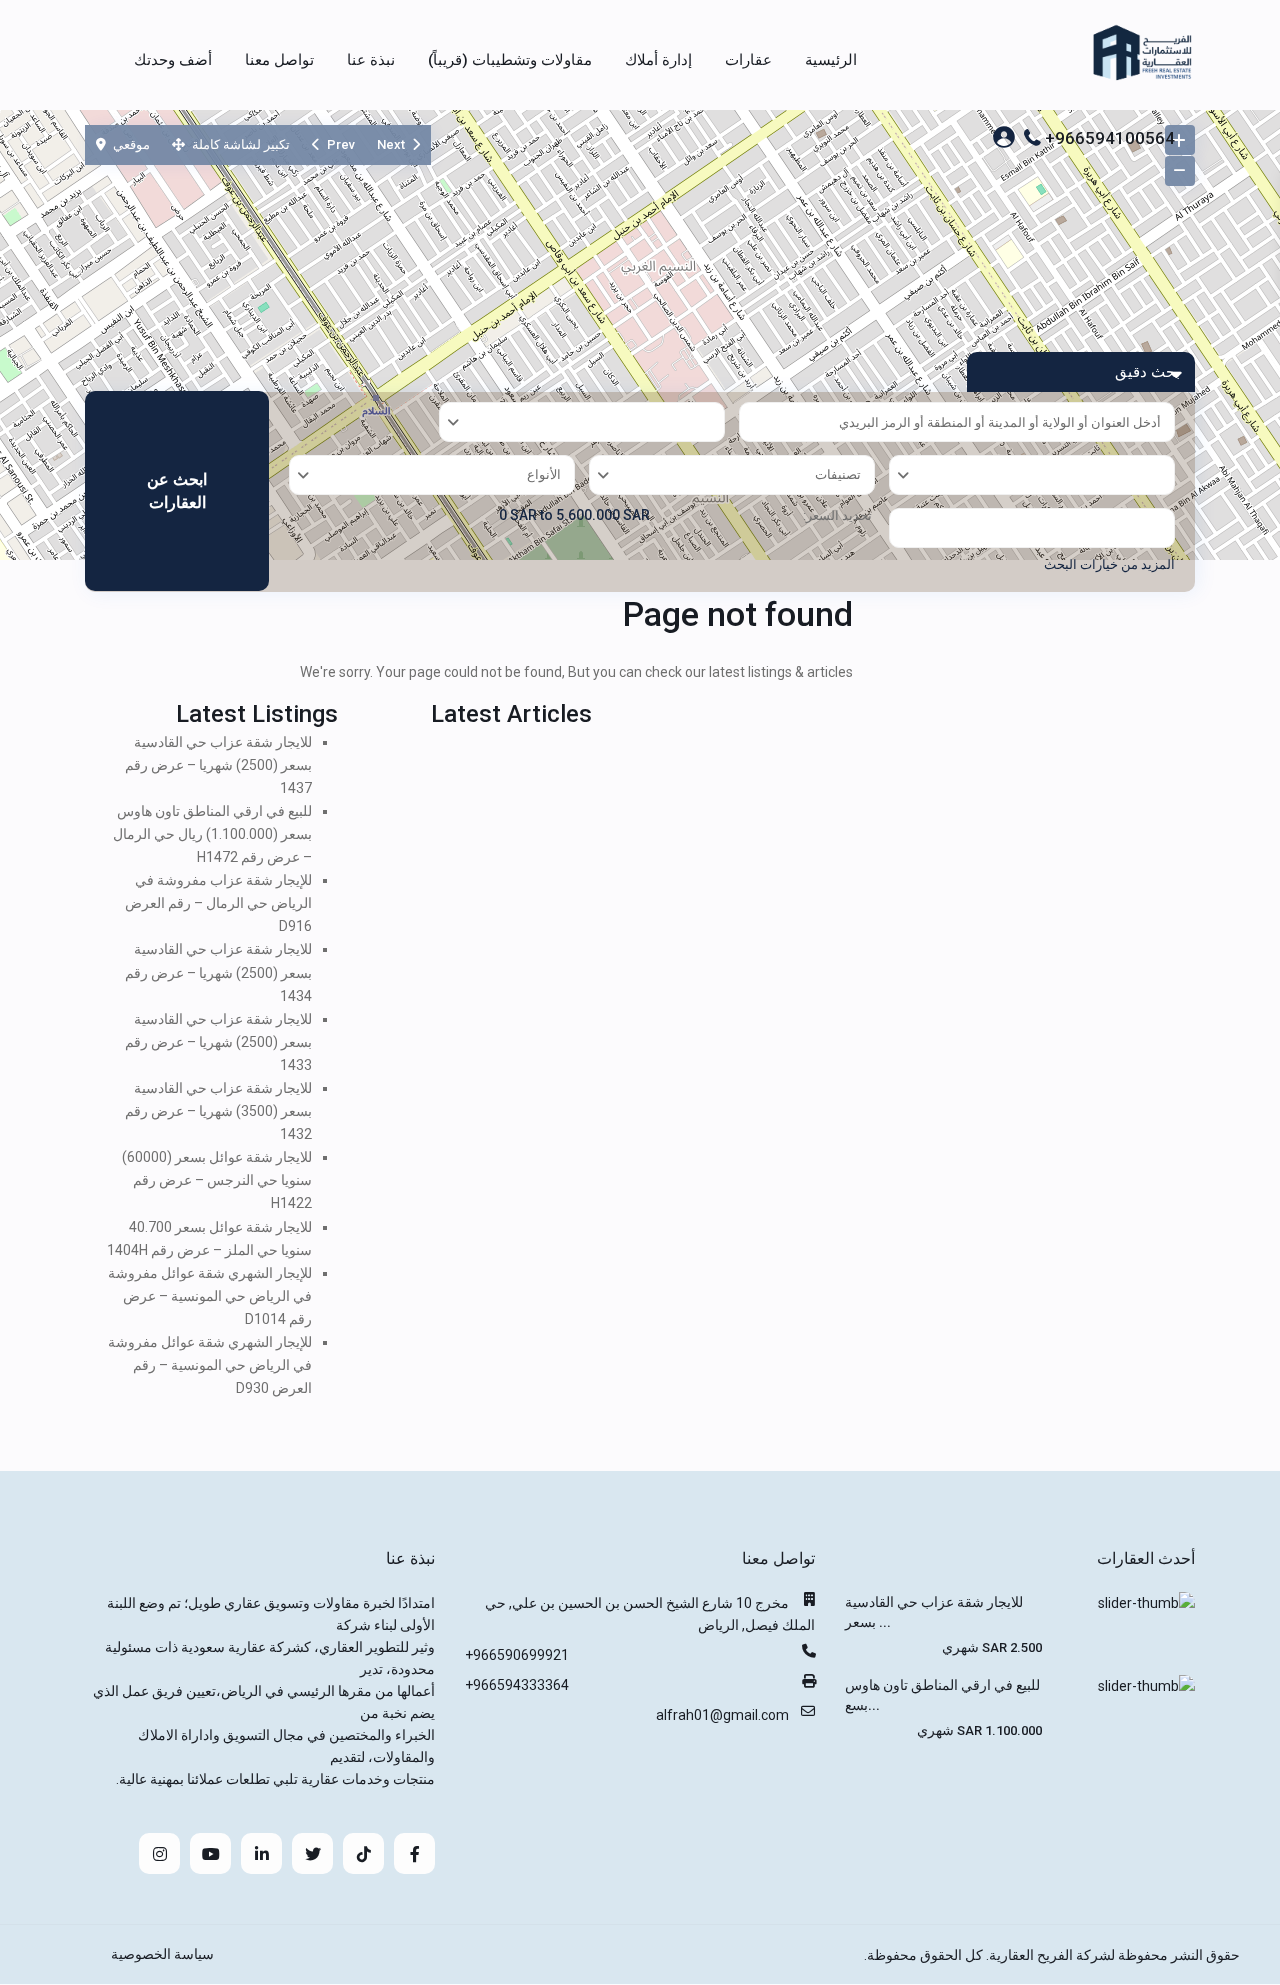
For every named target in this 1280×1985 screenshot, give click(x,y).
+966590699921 (517, 1655)
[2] (640, 335)
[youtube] (210, 1853)
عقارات (748, 60)
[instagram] (159, 1853)
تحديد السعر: (837, 516)
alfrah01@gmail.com (722, 1715)
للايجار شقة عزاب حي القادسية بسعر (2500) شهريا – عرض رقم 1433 (218, 1042)
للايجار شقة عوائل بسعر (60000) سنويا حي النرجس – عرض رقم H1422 (217, 1180)
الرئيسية (831, 60)
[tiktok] (363, 1853)
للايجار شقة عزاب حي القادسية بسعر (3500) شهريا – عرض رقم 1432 (218, 1111)
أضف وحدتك (173, 60)
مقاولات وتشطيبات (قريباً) (510, 60)
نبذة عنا (371, 60)
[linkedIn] (261, 1853)
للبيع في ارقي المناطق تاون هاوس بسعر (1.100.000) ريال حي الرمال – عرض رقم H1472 (212, 834)
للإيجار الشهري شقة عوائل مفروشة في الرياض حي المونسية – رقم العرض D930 (210, 1365)
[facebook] (414, 1853)
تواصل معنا (279, 60)
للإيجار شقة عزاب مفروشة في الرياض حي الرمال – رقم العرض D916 (218, 903)
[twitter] (312, 1853)
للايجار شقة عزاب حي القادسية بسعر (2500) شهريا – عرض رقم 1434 (218, 972)
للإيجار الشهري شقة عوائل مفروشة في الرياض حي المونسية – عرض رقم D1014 (210, 1296)
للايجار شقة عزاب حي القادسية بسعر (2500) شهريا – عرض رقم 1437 (218, 765)
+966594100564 (1110, 138)
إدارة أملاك (658, 60)
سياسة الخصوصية (162, 1954)
